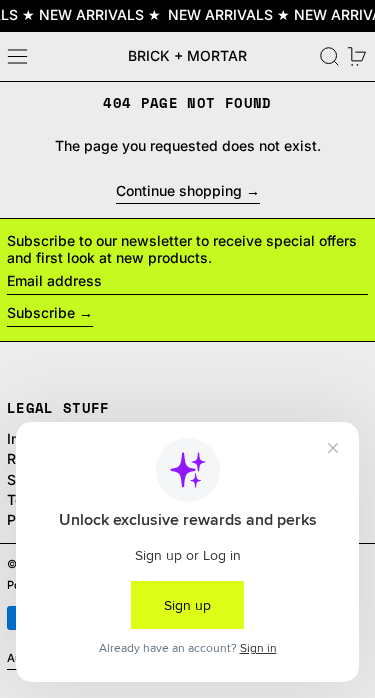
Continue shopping (179, 191)
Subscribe (41, 312)
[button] (329, 56)
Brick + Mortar (187, 55)
